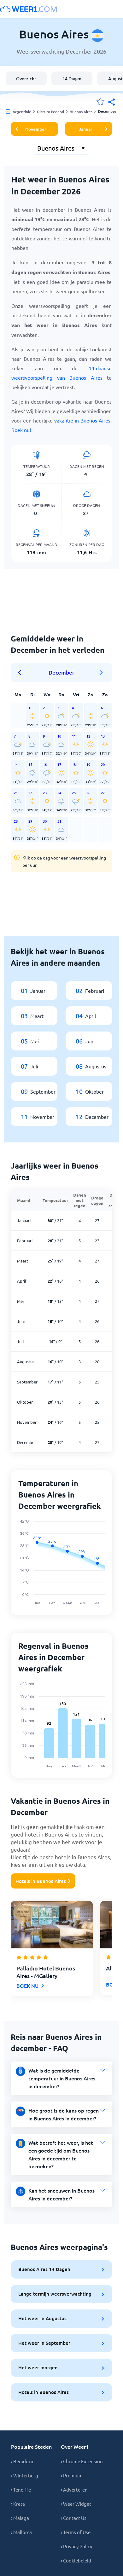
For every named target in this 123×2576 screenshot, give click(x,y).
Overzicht (26, 79)
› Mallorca (21, 2532)
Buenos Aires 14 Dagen (44, 2269)
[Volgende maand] (101, 673)
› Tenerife (21, 2490)
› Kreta (18, 2504)
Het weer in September (44, 2343)
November (36, 129)
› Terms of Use (76, 2532)
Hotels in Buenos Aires (41, 1881)
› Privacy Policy (76, 2546)
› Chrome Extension (82, 2461)
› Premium (72, 2475)
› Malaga (20, 2518)
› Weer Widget (76, 2504)
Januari (86, 129)
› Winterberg (25, 2475)
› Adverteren (74, 2490)
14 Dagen (72, 79)
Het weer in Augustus (42, 2318)
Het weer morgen (38, 2367)
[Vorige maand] (22, 673)
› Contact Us (74, 2518)
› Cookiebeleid (76, 2560)
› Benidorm (23, 2461)
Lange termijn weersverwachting (55, 2294)
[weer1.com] (28, 9)
